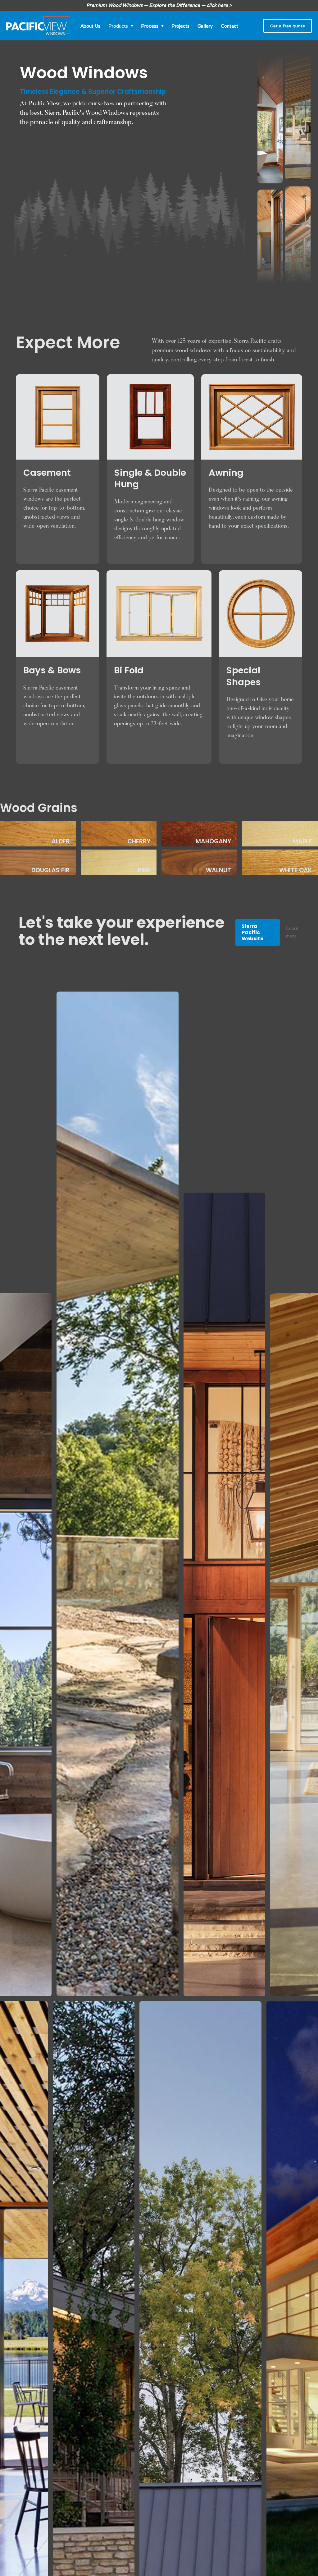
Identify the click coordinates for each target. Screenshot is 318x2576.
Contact (229, 26)
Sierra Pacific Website (252, 932)
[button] (121, 26)
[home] (38, 26)
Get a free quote (288, 26)
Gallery (205, 26)
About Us (90, 26)
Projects (180, 26)
